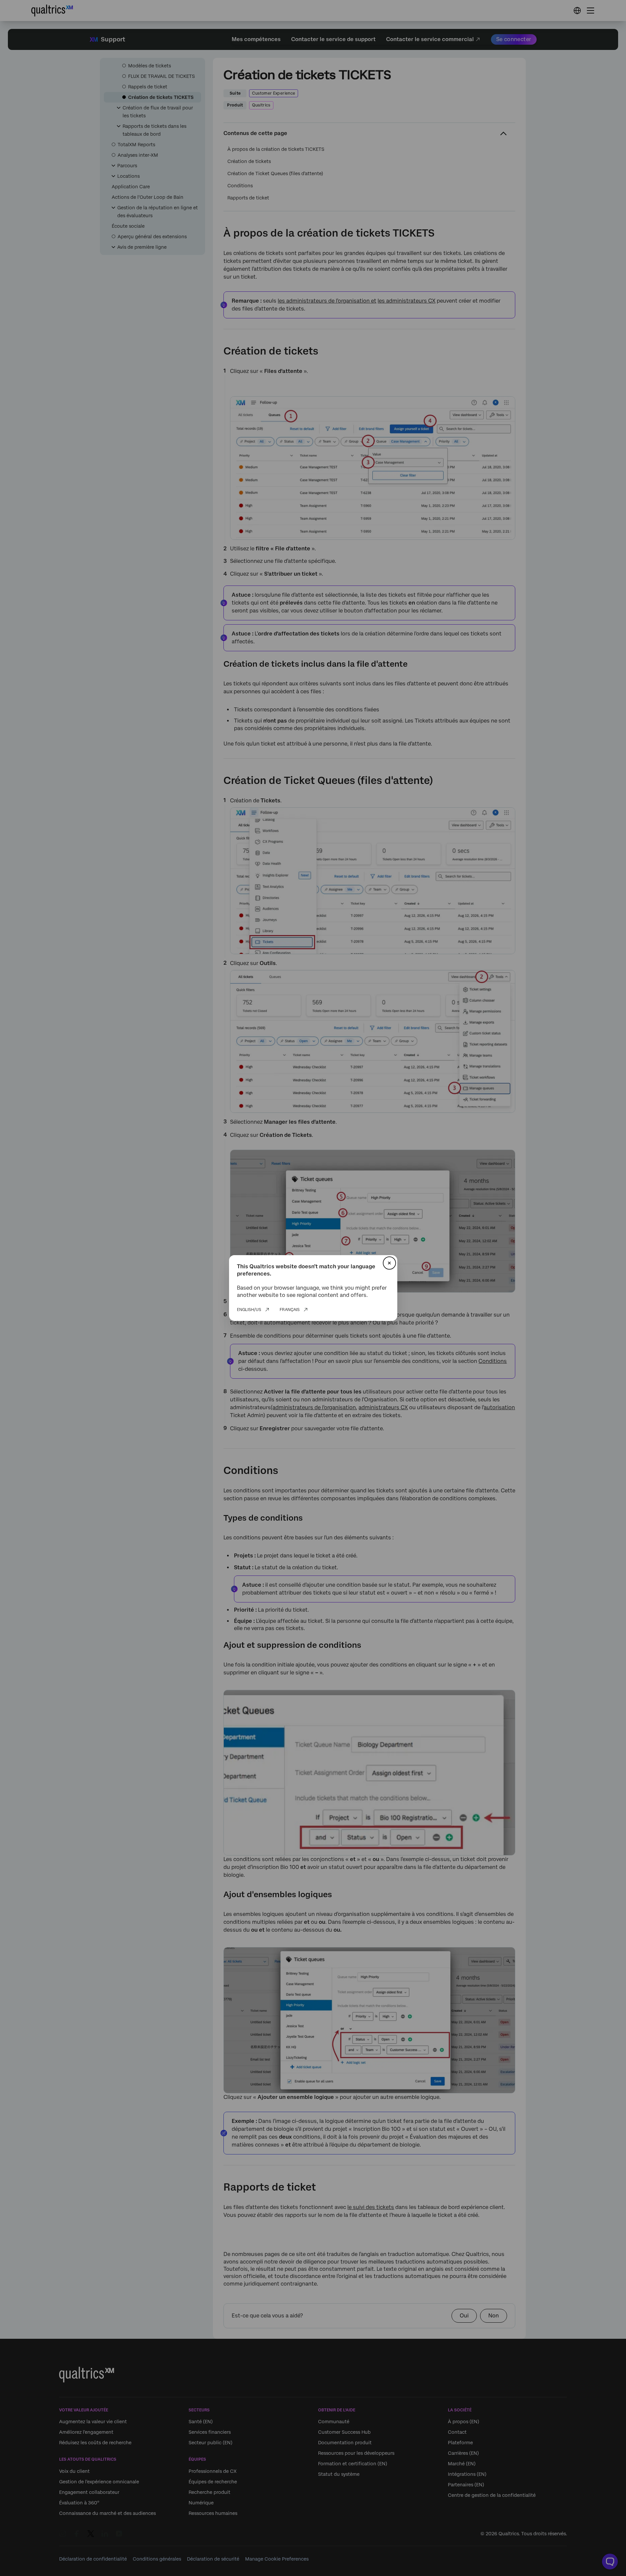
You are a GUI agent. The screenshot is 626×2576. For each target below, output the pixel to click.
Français (290, 1310)
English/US (249, 1310)
